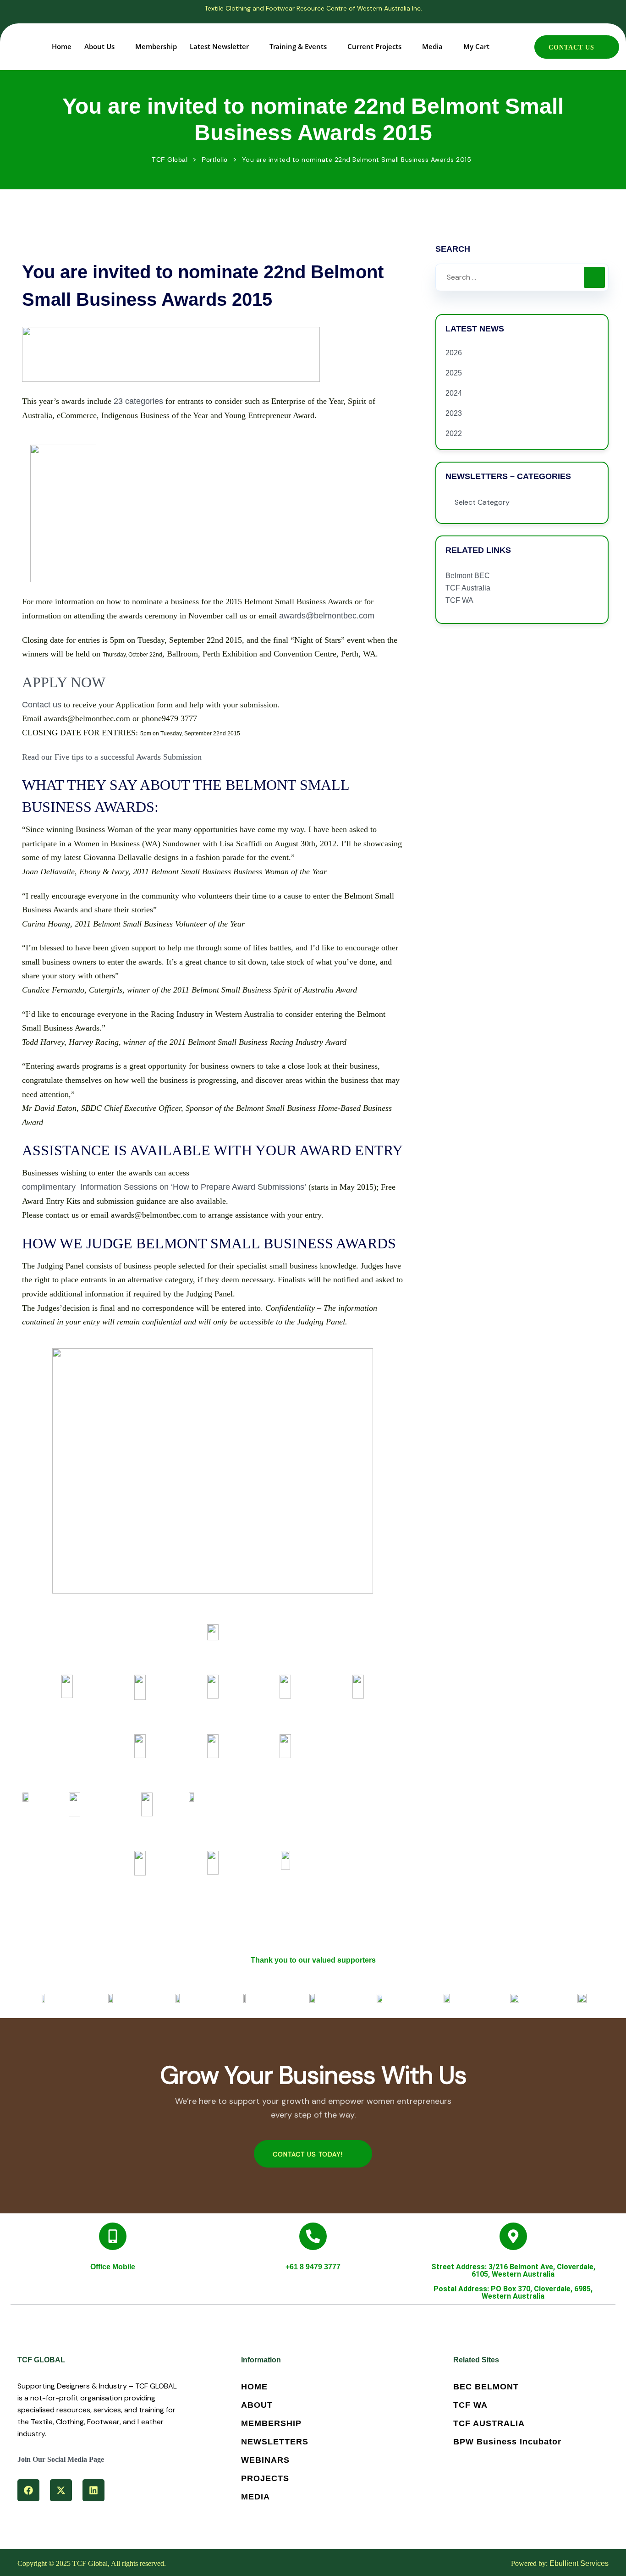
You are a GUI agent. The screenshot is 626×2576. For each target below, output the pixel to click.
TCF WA (459, 600)
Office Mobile (113, 2267)
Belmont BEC (468, 576)
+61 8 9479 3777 (313, 2267)
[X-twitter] (61, 2490)
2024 (454, 393)
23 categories (138, 401)
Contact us (42, 705)
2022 (454, 433)
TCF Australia (468, 588)
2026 (454, 353)
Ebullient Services (579, 2563)
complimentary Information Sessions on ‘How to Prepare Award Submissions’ (164, 1187)
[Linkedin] (93, 2490)
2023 (454, 413)
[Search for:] (522, 277)
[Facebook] (28, 2490)
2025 (454, 373)
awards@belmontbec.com (327, 616)
